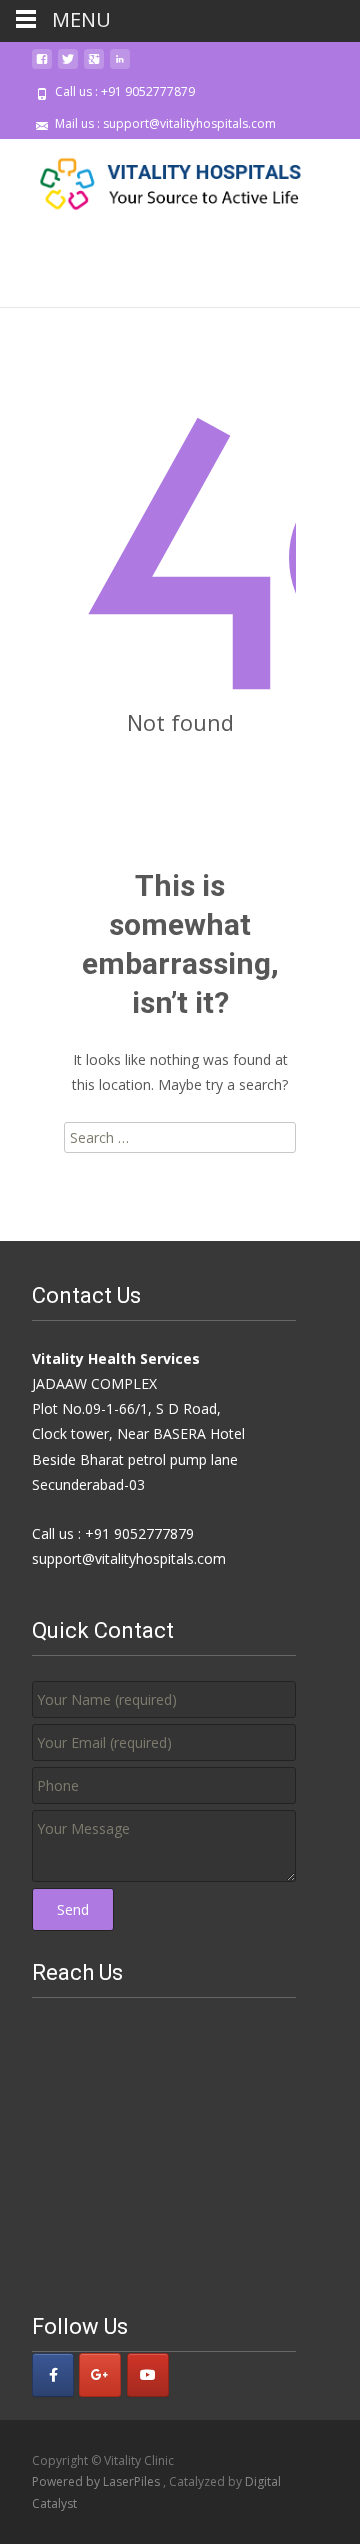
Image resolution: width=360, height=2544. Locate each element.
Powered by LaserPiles (97, 2481)
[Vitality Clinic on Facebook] (53, 2375)
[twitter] (68, 66)
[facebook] (42, 66)
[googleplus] (94, 66)
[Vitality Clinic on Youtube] (148, 2375)
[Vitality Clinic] (156, 179)
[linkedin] (120, 66)
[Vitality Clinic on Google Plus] (100, 2375)
